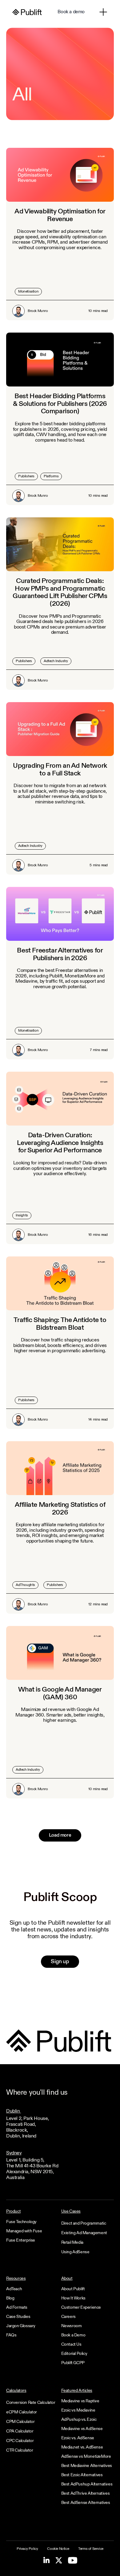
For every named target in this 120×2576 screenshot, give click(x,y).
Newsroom (72, 2326)
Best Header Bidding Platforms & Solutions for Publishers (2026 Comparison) (60, 404)
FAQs (11, 2335)
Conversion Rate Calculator (31, 2403)
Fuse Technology (21, 2222)
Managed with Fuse (24, 2231)
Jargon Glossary (21, 2326)
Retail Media (72, 2242)
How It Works (73, 2298)
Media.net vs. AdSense (82, 2447)
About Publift (73, 2289)
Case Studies (18, 2317)
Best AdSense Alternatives (86, 2503)
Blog (10, 2298)
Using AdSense (75, 2252)
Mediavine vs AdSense (82, 2429)
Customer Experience (81, 2307)
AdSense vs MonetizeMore (86, 2457)
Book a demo (71, 12)
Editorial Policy (74, 2354)
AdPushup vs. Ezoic (79, 2420)
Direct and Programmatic (84, 2223)
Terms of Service (91, 2549)
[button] (103, 12)
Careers (68, 2317)
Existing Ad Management (84, 2233)
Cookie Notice (58, 2549)
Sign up (60, 1962)
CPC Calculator (20, 2441)
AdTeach (14, 2289)
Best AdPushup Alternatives (87, 2484)
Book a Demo (73, 2335)
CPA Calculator (20, 2431)
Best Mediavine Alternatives (87, 2466)
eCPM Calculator (22, 2412)
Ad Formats (17, 2307)
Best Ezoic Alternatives (82, 2475)
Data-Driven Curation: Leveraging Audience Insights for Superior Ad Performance (60, 1143)
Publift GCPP (73, 2363)
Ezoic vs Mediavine (78, 2410)
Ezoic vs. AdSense (78, 2438)
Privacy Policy (27, 2549)
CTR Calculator (20, 2450)
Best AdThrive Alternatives (86, 2493)
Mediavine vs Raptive (80, 2401)
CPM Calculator (20, 2422)
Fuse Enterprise (21, 2240)
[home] (27, 12)
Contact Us (71, 2344)
